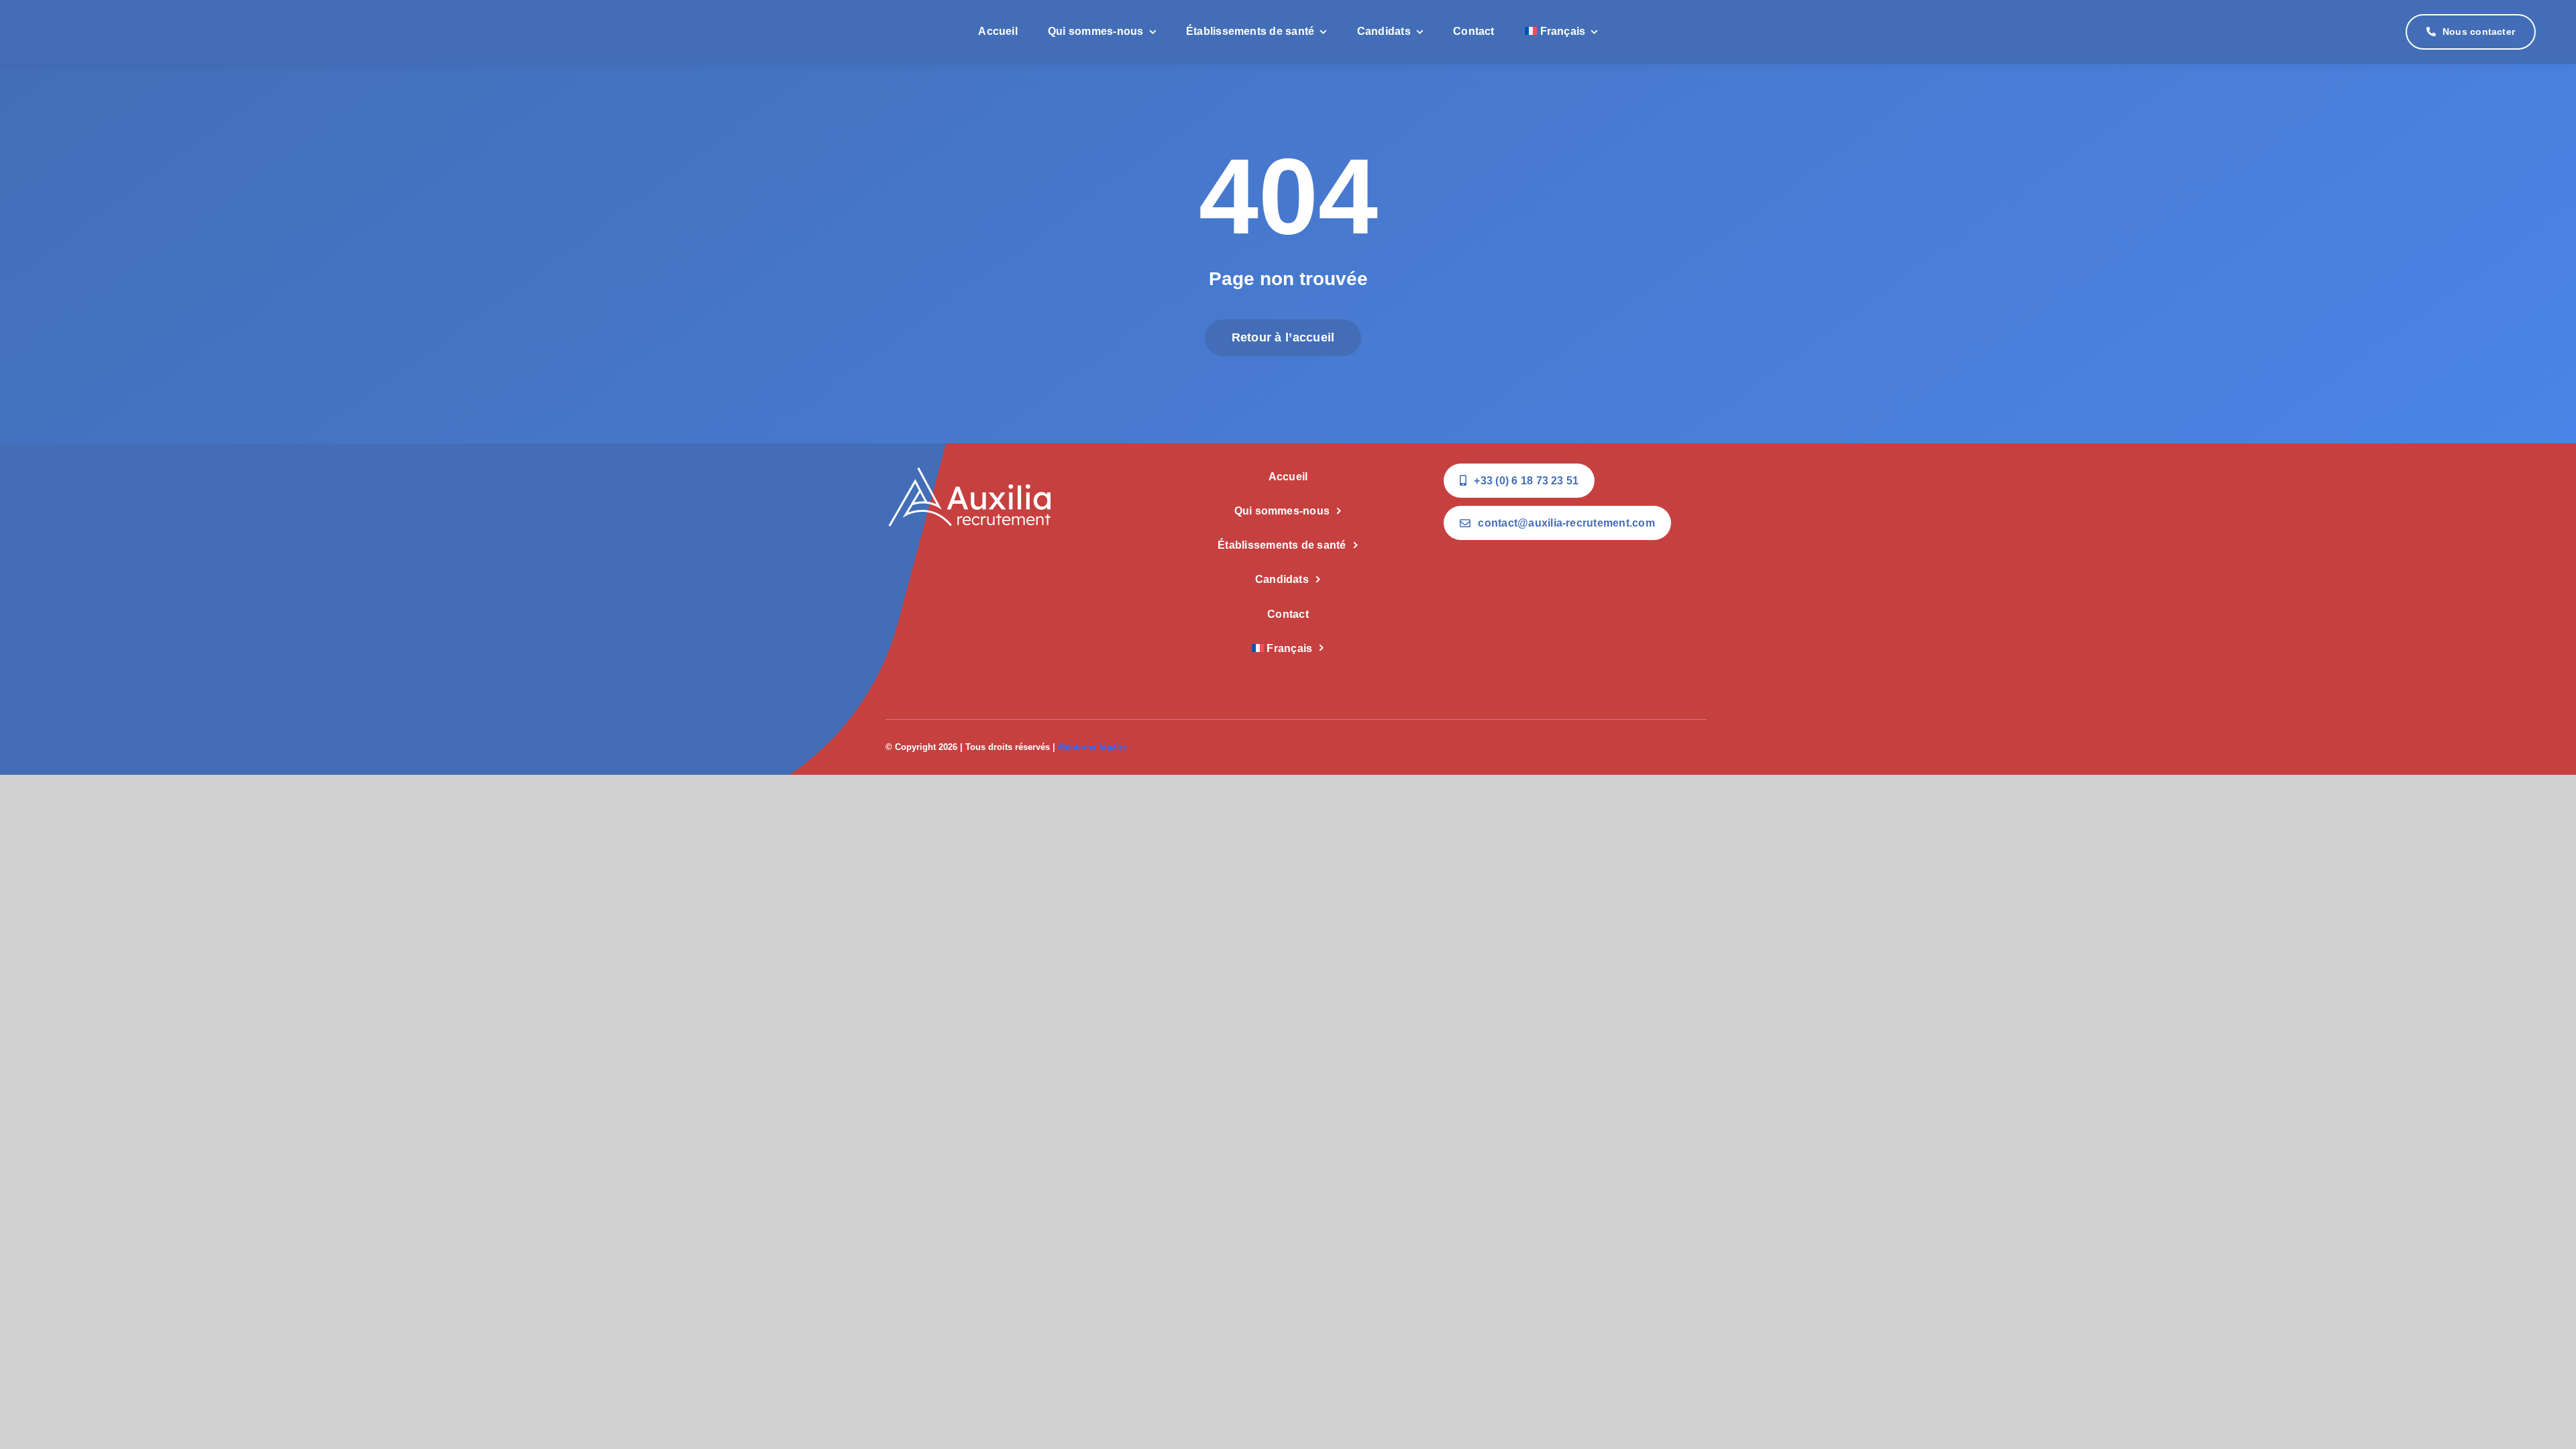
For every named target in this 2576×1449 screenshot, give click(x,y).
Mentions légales (1093, 747)
